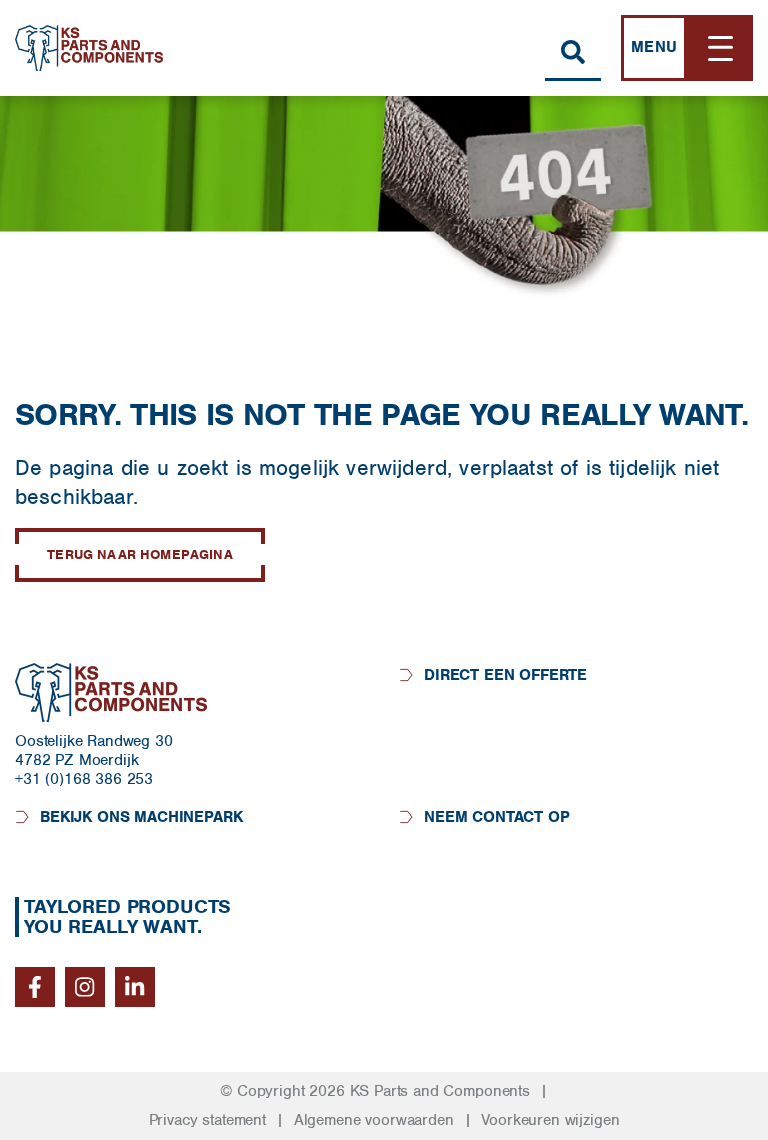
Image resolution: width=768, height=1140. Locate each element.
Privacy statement (207, 1120)
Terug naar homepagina (139, 554)
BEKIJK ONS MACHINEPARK (141, 817)
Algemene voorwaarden (374, 1120)
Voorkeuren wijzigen (550, 1120)
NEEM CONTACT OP (497, 817)
